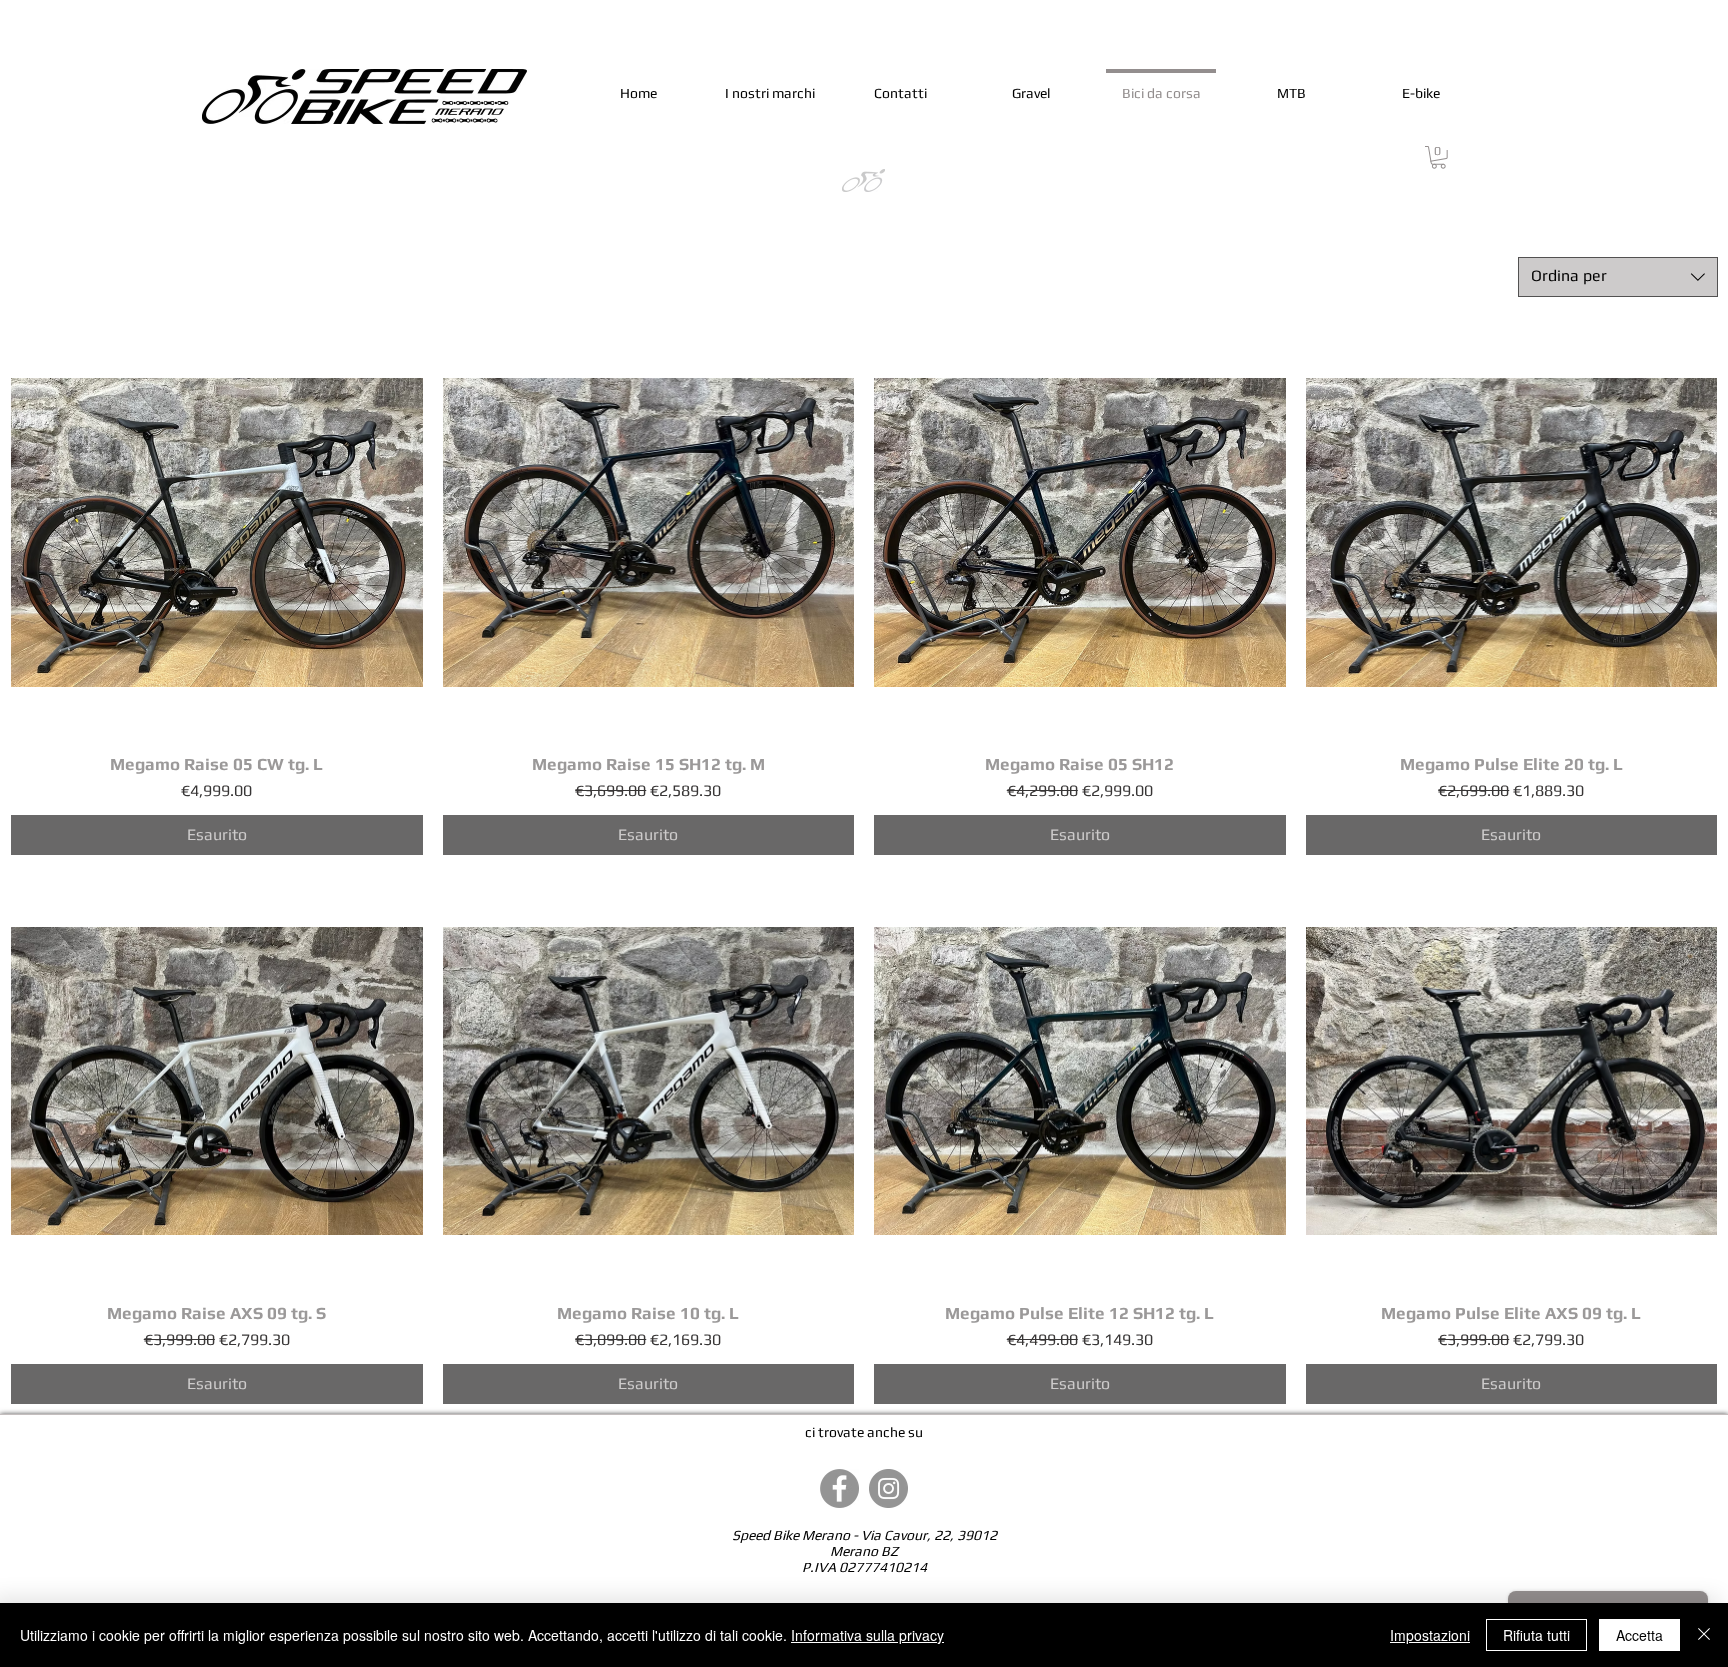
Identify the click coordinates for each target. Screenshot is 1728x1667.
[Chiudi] (1704, 1635)
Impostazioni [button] (1430, 1635)
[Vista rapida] (217, 533)
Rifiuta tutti (1536, 1635)
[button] (1438, 157)
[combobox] (1618, 277)
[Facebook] (839, 1488)
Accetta (1639, 1635)
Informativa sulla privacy (867, 1635)
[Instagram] (888, 1488)
